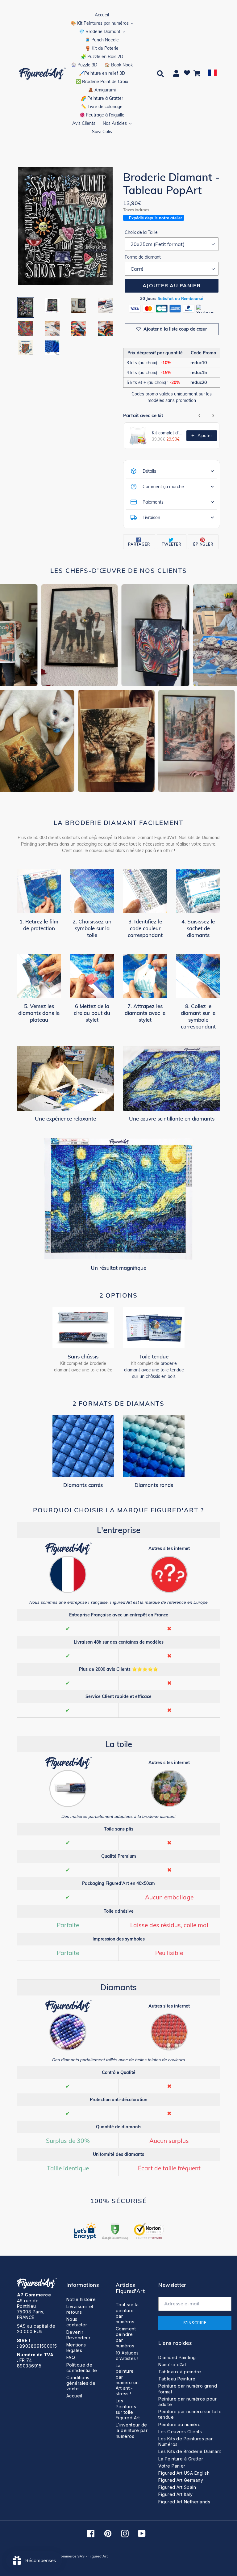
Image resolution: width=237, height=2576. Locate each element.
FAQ (71, 2357)
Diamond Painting (177, 2357)
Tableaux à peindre (180, 2372)
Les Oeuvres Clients (180, 2432)
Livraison (151, 517)
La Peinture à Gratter (181, 2459)
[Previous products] (200, 416)
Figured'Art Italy (175, 2494)
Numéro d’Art (172, 2365)
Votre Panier (172, 2466)
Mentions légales (76, 2348)
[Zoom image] (65, 227)
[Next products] (213, 416)
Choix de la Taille (141, 232)
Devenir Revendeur (78, 2335)
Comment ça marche (163, 487)
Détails (149, 471)
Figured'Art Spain (177, 2487)
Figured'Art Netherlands (184, 2502)
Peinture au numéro (180, 2424)
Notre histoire (81, 2299)
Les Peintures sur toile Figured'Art (128, 2409)
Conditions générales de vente (81, 2383)
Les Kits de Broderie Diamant (190, 2451)
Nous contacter (77, 2322)
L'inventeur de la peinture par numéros (132, 2430)
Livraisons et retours (80, 2309)
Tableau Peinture (177, 2379)
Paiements (153, 502)
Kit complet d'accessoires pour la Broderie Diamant (167, 433)
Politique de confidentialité (82, 2368)
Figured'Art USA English (184, 2473)
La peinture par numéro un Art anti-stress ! (127, 2380)
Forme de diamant (143, 257)
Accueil (74, 2396)
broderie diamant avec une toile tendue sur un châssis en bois (154, 1370)
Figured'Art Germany (181, 2480)
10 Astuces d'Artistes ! (127, 2356)
